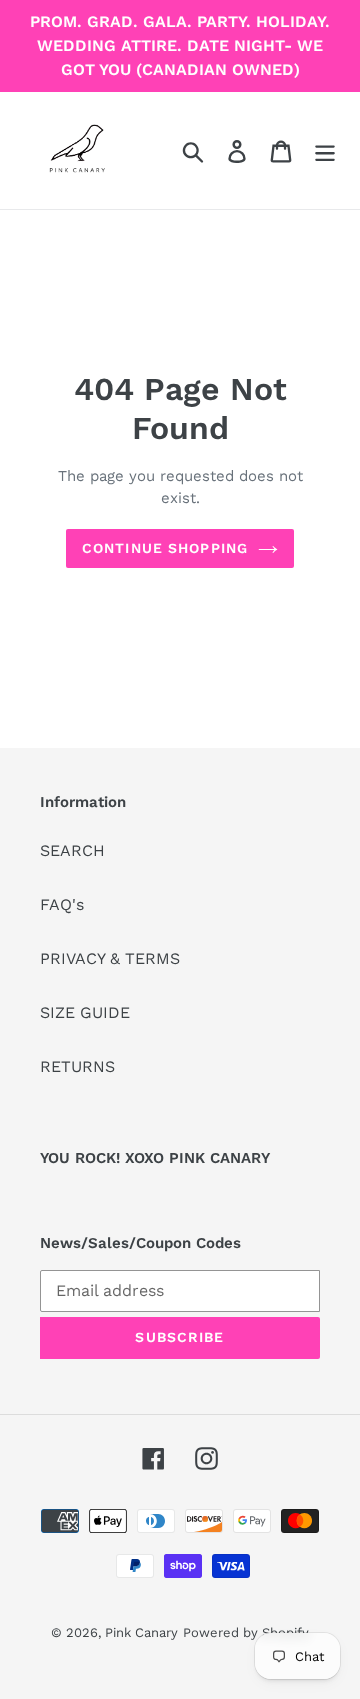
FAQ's (62, 904)
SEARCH (72, 850)
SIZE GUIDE (85, 1012)
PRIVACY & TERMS (110, 958)
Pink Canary (141, 1632)
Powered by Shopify (246, 1632)
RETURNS (77, 1066)
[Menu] (325, 150)
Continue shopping (165, 548)
